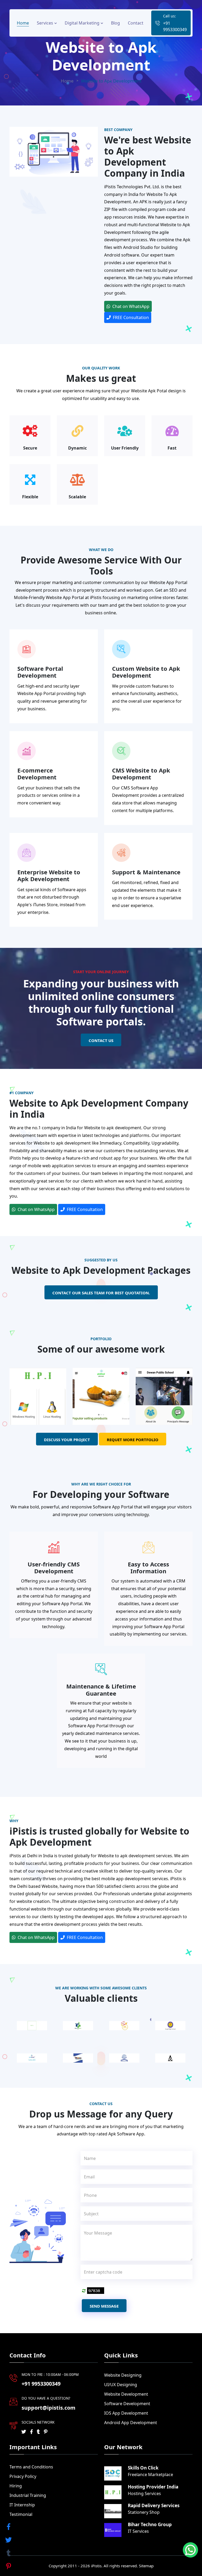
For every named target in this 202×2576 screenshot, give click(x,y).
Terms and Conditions (31, 2467)
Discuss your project (67, 1440)
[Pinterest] (46, 2432)
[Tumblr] (38, 2432)
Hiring (16, 2486)
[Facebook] (31, 2432)
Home (23, 23)
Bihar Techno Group (150, 2525)
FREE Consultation (130, 317)
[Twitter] (24, 2432)
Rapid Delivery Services (154, 2506)
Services (46, 23)
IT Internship (22, 2505)
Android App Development (131, 2423)
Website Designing (123, 2375)
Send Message (104, 2306)
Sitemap (146, 2566)
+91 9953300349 (175, 26)
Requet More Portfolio (133, 1440)
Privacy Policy (23, 2476)
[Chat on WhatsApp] (190, 2550)
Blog (115, 23)
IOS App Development (126, 2413)
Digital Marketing (83, 23)
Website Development (126, 2394)
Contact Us (101, 1040)
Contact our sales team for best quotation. (101, 1293)
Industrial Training (28, 2495)
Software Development (127, 2404)
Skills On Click (143, 2468)
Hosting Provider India (153, 2487)
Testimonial (21, 2514)
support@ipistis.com (49, 2408)
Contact (136, 23)
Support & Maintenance (146, 872)
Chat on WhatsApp (130, 306)
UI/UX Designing (121, 2385)
